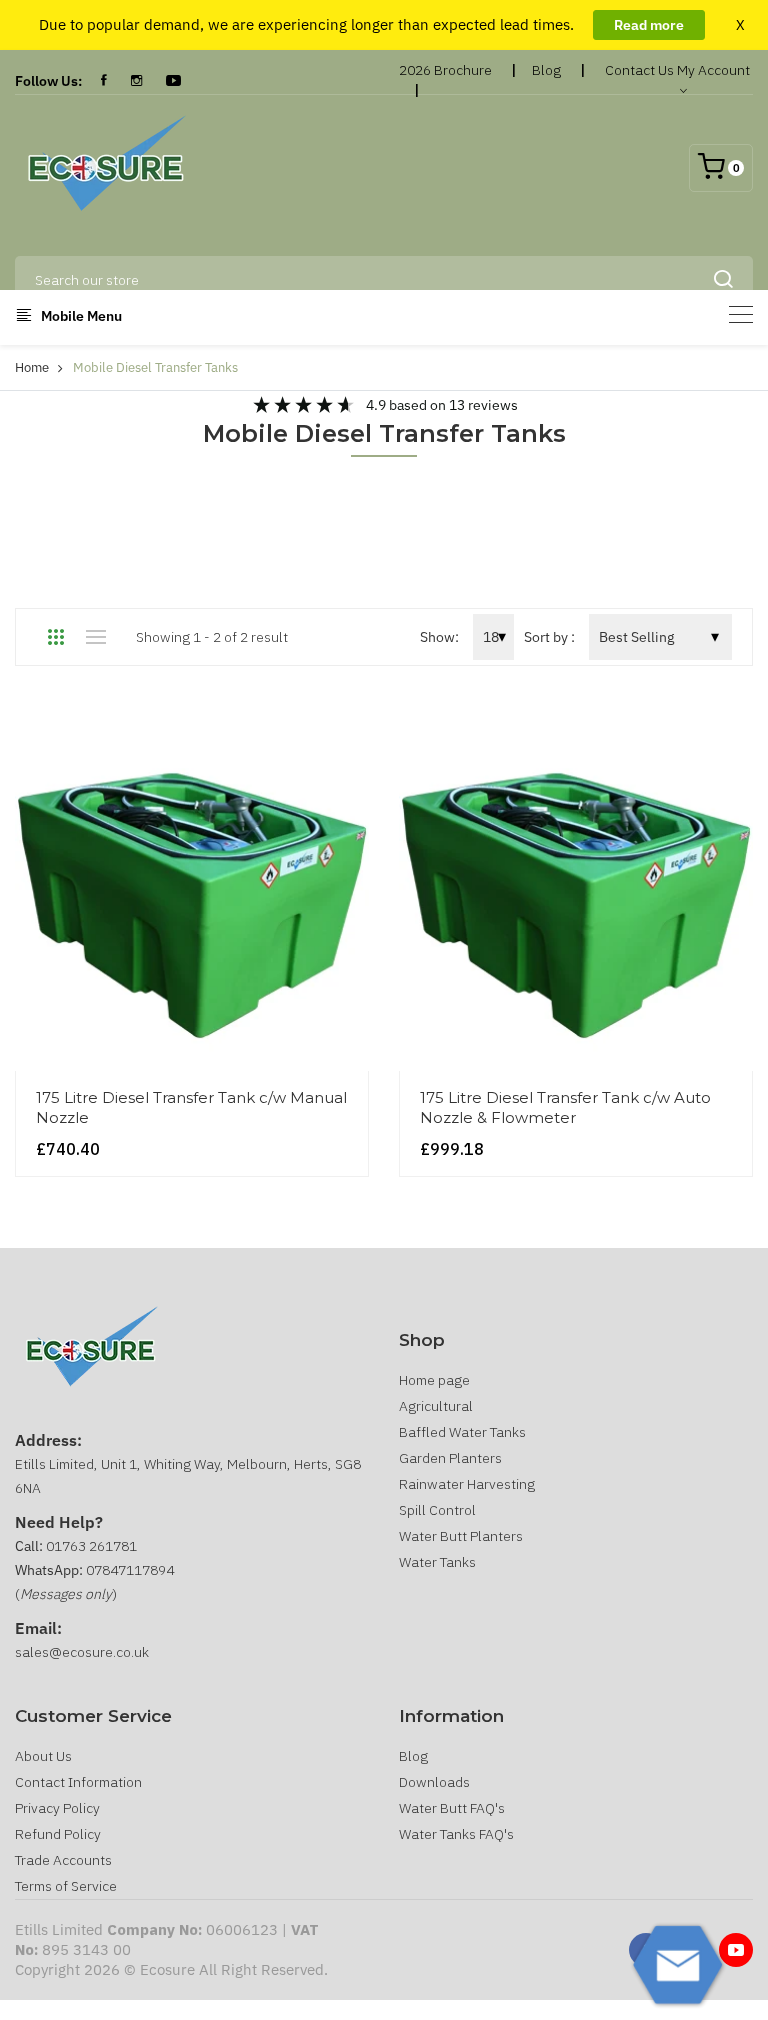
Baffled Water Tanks (462, 1432)
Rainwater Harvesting (467, 1484)
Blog (546, 70)
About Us (43, 1756)
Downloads (434, 1782)
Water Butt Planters (461, 1536)
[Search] (723, 280)
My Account (713, 70)
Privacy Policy (57, 1808)
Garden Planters (450, 1458)
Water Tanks (437, 1562)
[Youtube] (736, 1950)
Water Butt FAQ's (452, 1808)
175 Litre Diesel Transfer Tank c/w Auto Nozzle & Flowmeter (565, 1107)
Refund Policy (58, 1834)
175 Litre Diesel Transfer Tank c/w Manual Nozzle (191, 1107)
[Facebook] (104, 81)
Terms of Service (66, 1886)
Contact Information (78, 1782)
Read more (649, 25)
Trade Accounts (63, 1860)
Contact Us (639, 70)
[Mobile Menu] (741, 314)
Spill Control (437, 1510)
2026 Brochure (445, 70)
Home (32, 367)
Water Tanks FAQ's (456, 1834)
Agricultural (436, 1406)
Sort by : (549, 637)
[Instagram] (136, 81)
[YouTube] (173, 81)
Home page (434, 1380)
